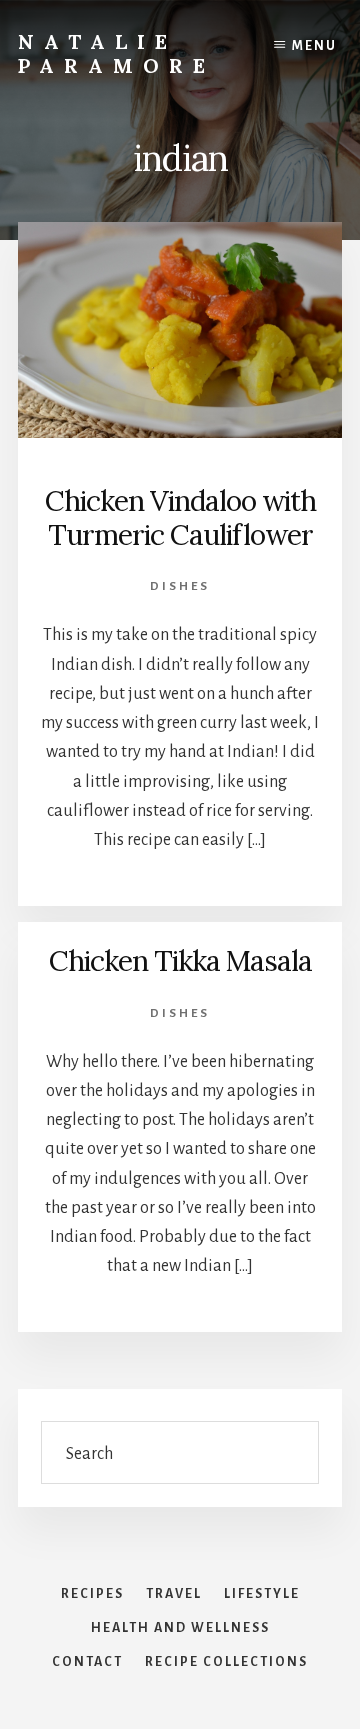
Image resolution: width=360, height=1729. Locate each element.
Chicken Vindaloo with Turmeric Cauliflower (180, 518)
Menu (314, 46)
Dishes (180, 586)
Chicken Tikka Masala (180, 961)
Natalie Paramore (116, 53)
